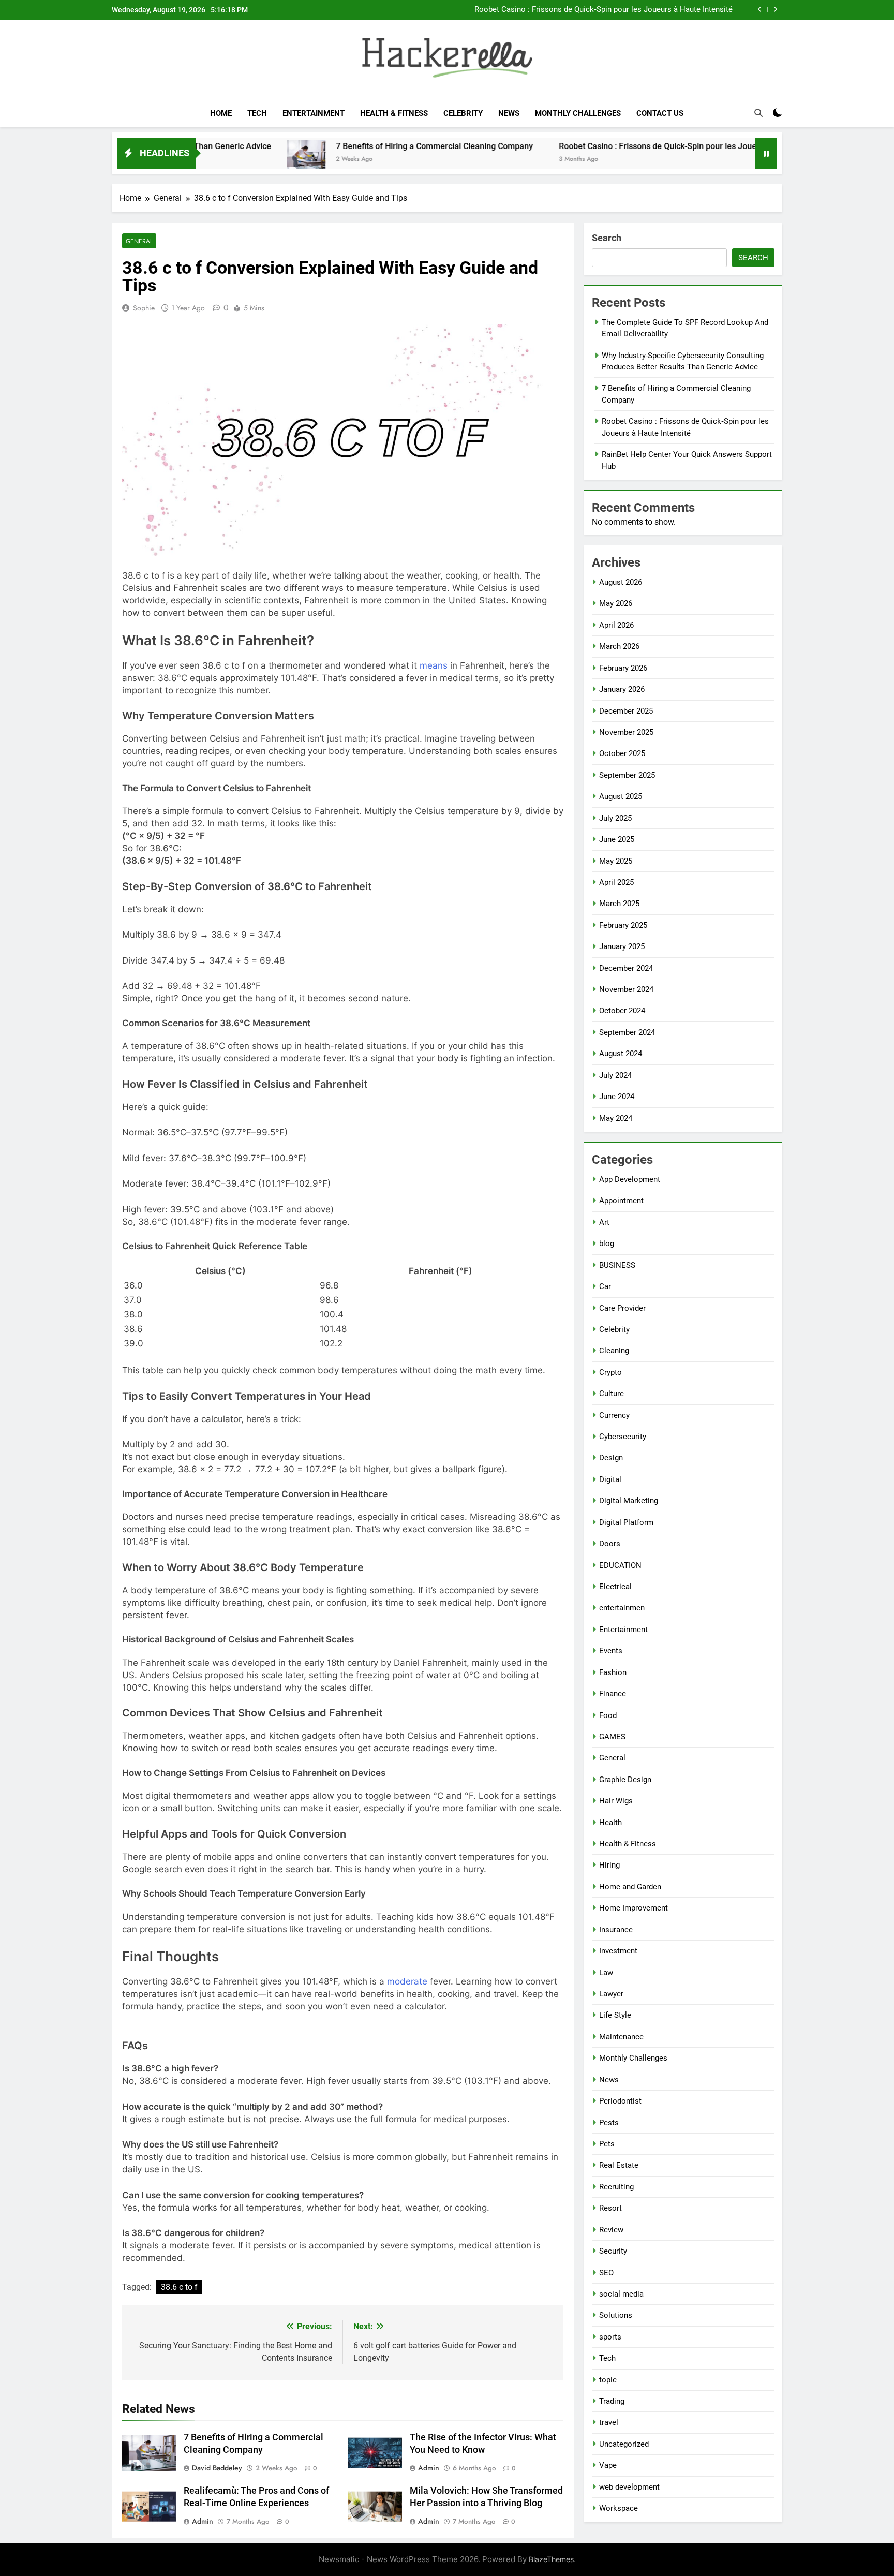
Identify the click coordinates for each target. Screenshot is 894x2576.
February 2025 (623, 925)
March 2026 (619, 646)
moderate (407, 1981)
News (509, 113)
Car (605, 1286)
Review (611, 2230)
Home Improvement (634, 1908)
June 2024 (617, 1097)
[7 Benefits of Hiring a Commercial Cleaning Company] (224, 160)
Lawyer (611, 1994)
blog (607, 1243)
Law (606, 1973)
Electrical (615, 1587)
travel (609, 2422)
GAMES (612, 1737)
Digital (610, 1479)
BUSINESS (617, 1265)
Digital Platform (626, 1522)
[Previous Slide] (760, 10)
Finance (613, 1694)
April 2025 (616, 882)
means (434, 665)
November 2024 (626, 989)
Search (607, 238)
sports (610, 2337)
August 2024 (621, 1054)
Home (221, 113)
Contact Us (660, 113)
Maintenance (621, 2037)
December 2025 (626, 711)
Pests (609, 2123)
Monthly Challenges (578, 113)
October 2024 (622, 1011)
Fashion (613, 1672)
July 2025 (615, 818)
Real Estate (619, 2165)
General (139, 241)
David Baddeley (217, 2468)
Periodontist (620, 2101)
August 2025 (621, 796)
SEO (606, 2273)
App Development (630, 1179)
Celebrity (463, 113)
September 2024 (627, 1032)
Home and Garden (630, 1887)
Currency (614, 1415)
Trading (612, 2401)
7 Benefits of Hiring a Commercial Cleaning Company (352, 146)
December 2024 (626, 968)
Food (608, 1715)
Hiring (609, 1865)
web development (629, 2487)
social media (621, 2294)
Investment (618, 1951)
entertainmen (622, 1608)
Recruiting (616, 2187)
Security (613, 2251)
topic (608, 2380)
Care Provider (622, 1308)
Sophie (144, 308)
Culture (612, 1394)
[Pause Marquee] (766, 153)
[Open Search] (758, 113)
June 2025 (617, 839)
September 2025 (627, 775)
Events (611, 1651)
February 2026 (623, 668)
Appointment (621, 1201)
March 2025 (619, 904)
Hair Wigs (616, 1801)
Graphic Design (625, 1780)
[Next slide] (775, 10)
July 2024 (615, 1075)
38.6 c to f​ (179, 2287)
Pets (607, 2144)
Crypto (610, 1372)
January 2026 (622, 689)
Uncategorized (624, 2444)
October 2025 (622, 753)
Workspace (619, 2508)
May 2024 (616, 1118)
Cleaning (614, 1351)
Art (604, 1222)
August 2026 (621, 582)
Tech (257, 113)
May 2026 (616, 603)
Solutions (616, 2315)
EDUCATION (620, 1565)
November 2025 (626, 732)
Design (611, 1458)
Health (610, 1823)
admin (429, 2468)
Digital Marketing (629, 1501)
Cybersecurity (623, 1437)
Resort (610, 2208)
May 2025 (616, 861)
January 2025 (622, 946)
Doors (610, 1544)
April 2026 (616, 625)
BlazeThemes (551, 2559)
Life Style (615, 2015)
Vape (608, 2465)
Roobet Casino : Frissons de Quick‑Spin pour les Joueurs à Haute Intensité (604, 10)
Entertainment (314, 113)
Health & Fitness (394, 113)
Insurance (616, 1930)
